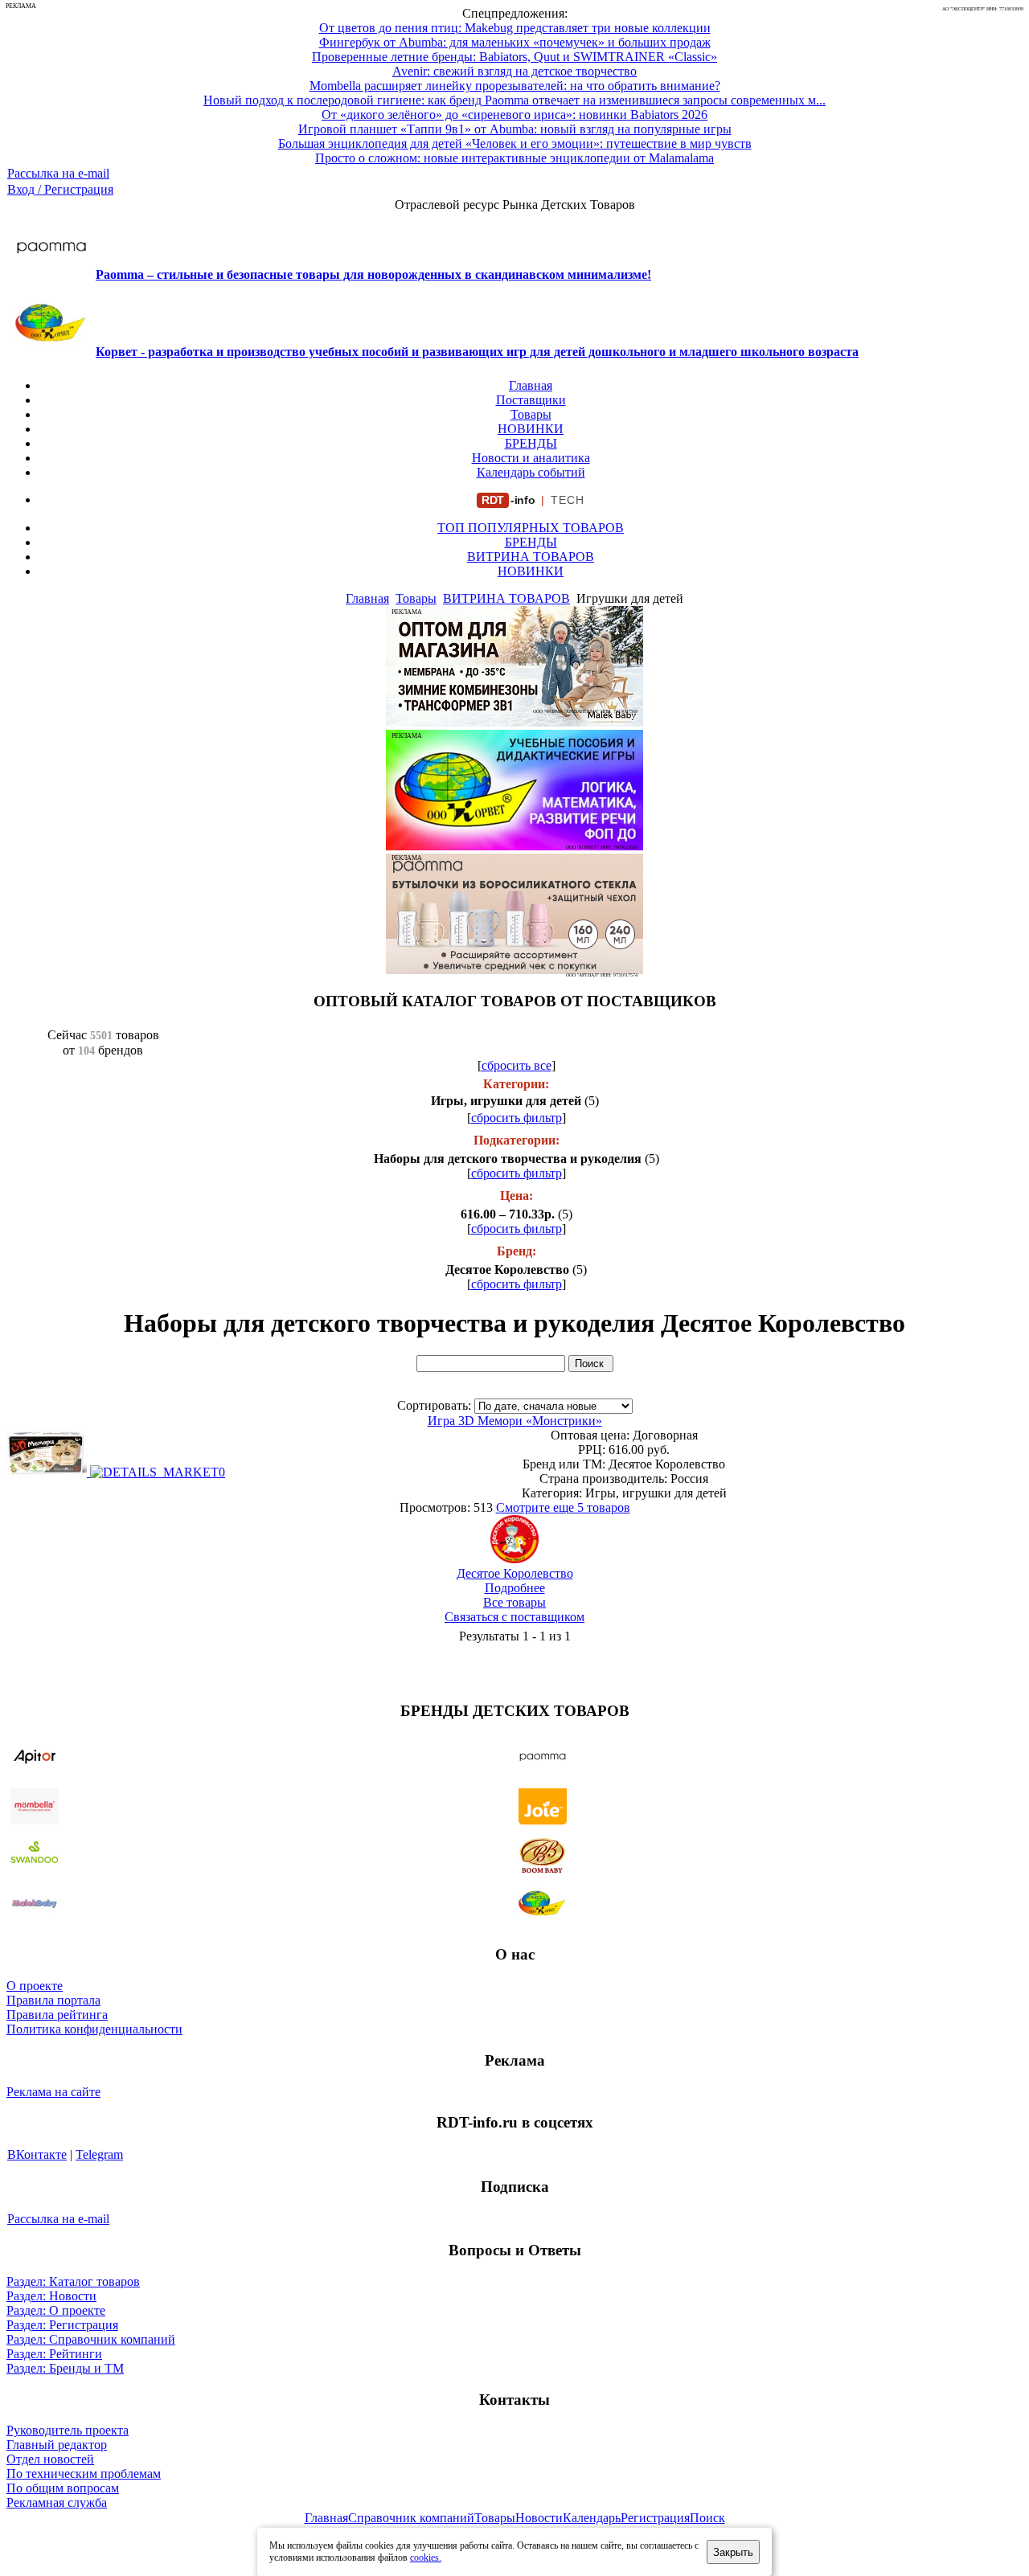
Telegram (99, 2154)
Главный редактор (57, 2445)
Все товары (514, 1602)
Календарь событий (531, 472)
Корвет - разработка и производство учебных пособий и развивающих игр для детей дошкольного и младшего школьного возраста (477, 352)
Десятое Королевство (515, 1573)
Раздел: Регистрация (62, 2325)
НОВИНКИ (531, 429)
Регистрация (655, 2518)
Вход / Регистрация (60, 189)
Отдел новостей (50, 2459)
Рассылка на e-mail (58, 173)
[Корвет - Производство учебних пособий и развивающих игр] (514, 846)
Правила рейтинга (57, 2015)
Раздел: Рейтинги (54, 2354)
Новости (539, 2518)
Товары (531, 414)
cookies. (426, 2558)
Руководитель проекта (68, 2430)
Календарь (592, 2518)
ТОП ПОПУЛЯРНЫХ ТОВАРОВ (531, 528)
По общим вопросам (63, 2488)
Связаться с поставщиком (514, 1617)
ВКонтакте (37, 2154)
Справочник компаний (411, 2518)
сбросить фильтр (517, 1118)
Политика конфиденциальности (94, 2029)
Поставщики (531, 400)
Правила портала (53, 2000)
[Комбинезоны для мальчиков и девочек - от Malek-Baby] (514, 722)
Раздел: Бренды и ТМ (65, 2368)
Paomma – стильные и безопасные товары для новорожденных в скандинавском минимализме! (373, 274)
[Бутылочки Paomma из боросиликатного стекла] (514, 970)
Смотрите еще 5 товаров (563, 1507)
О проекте (35, 1986)
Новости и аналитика (531, 458)
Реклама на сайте (53, 2092)
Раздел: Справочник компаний (91, 2339)
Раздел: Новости (51, 2296)
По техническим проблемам (84, 2474)
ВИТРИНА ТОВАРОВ (531, 557)
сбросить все (517, 1065)
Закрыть (733, 2552)
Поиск (707, 2518)
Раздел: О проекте (56, 2310)
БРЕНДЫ (531, 443)
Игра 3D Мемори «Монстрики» (515, 1421)
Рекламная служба (57, 2502)
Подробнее (515, 1588)
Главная (531, 385)
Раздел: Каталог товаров (73, 2281)
